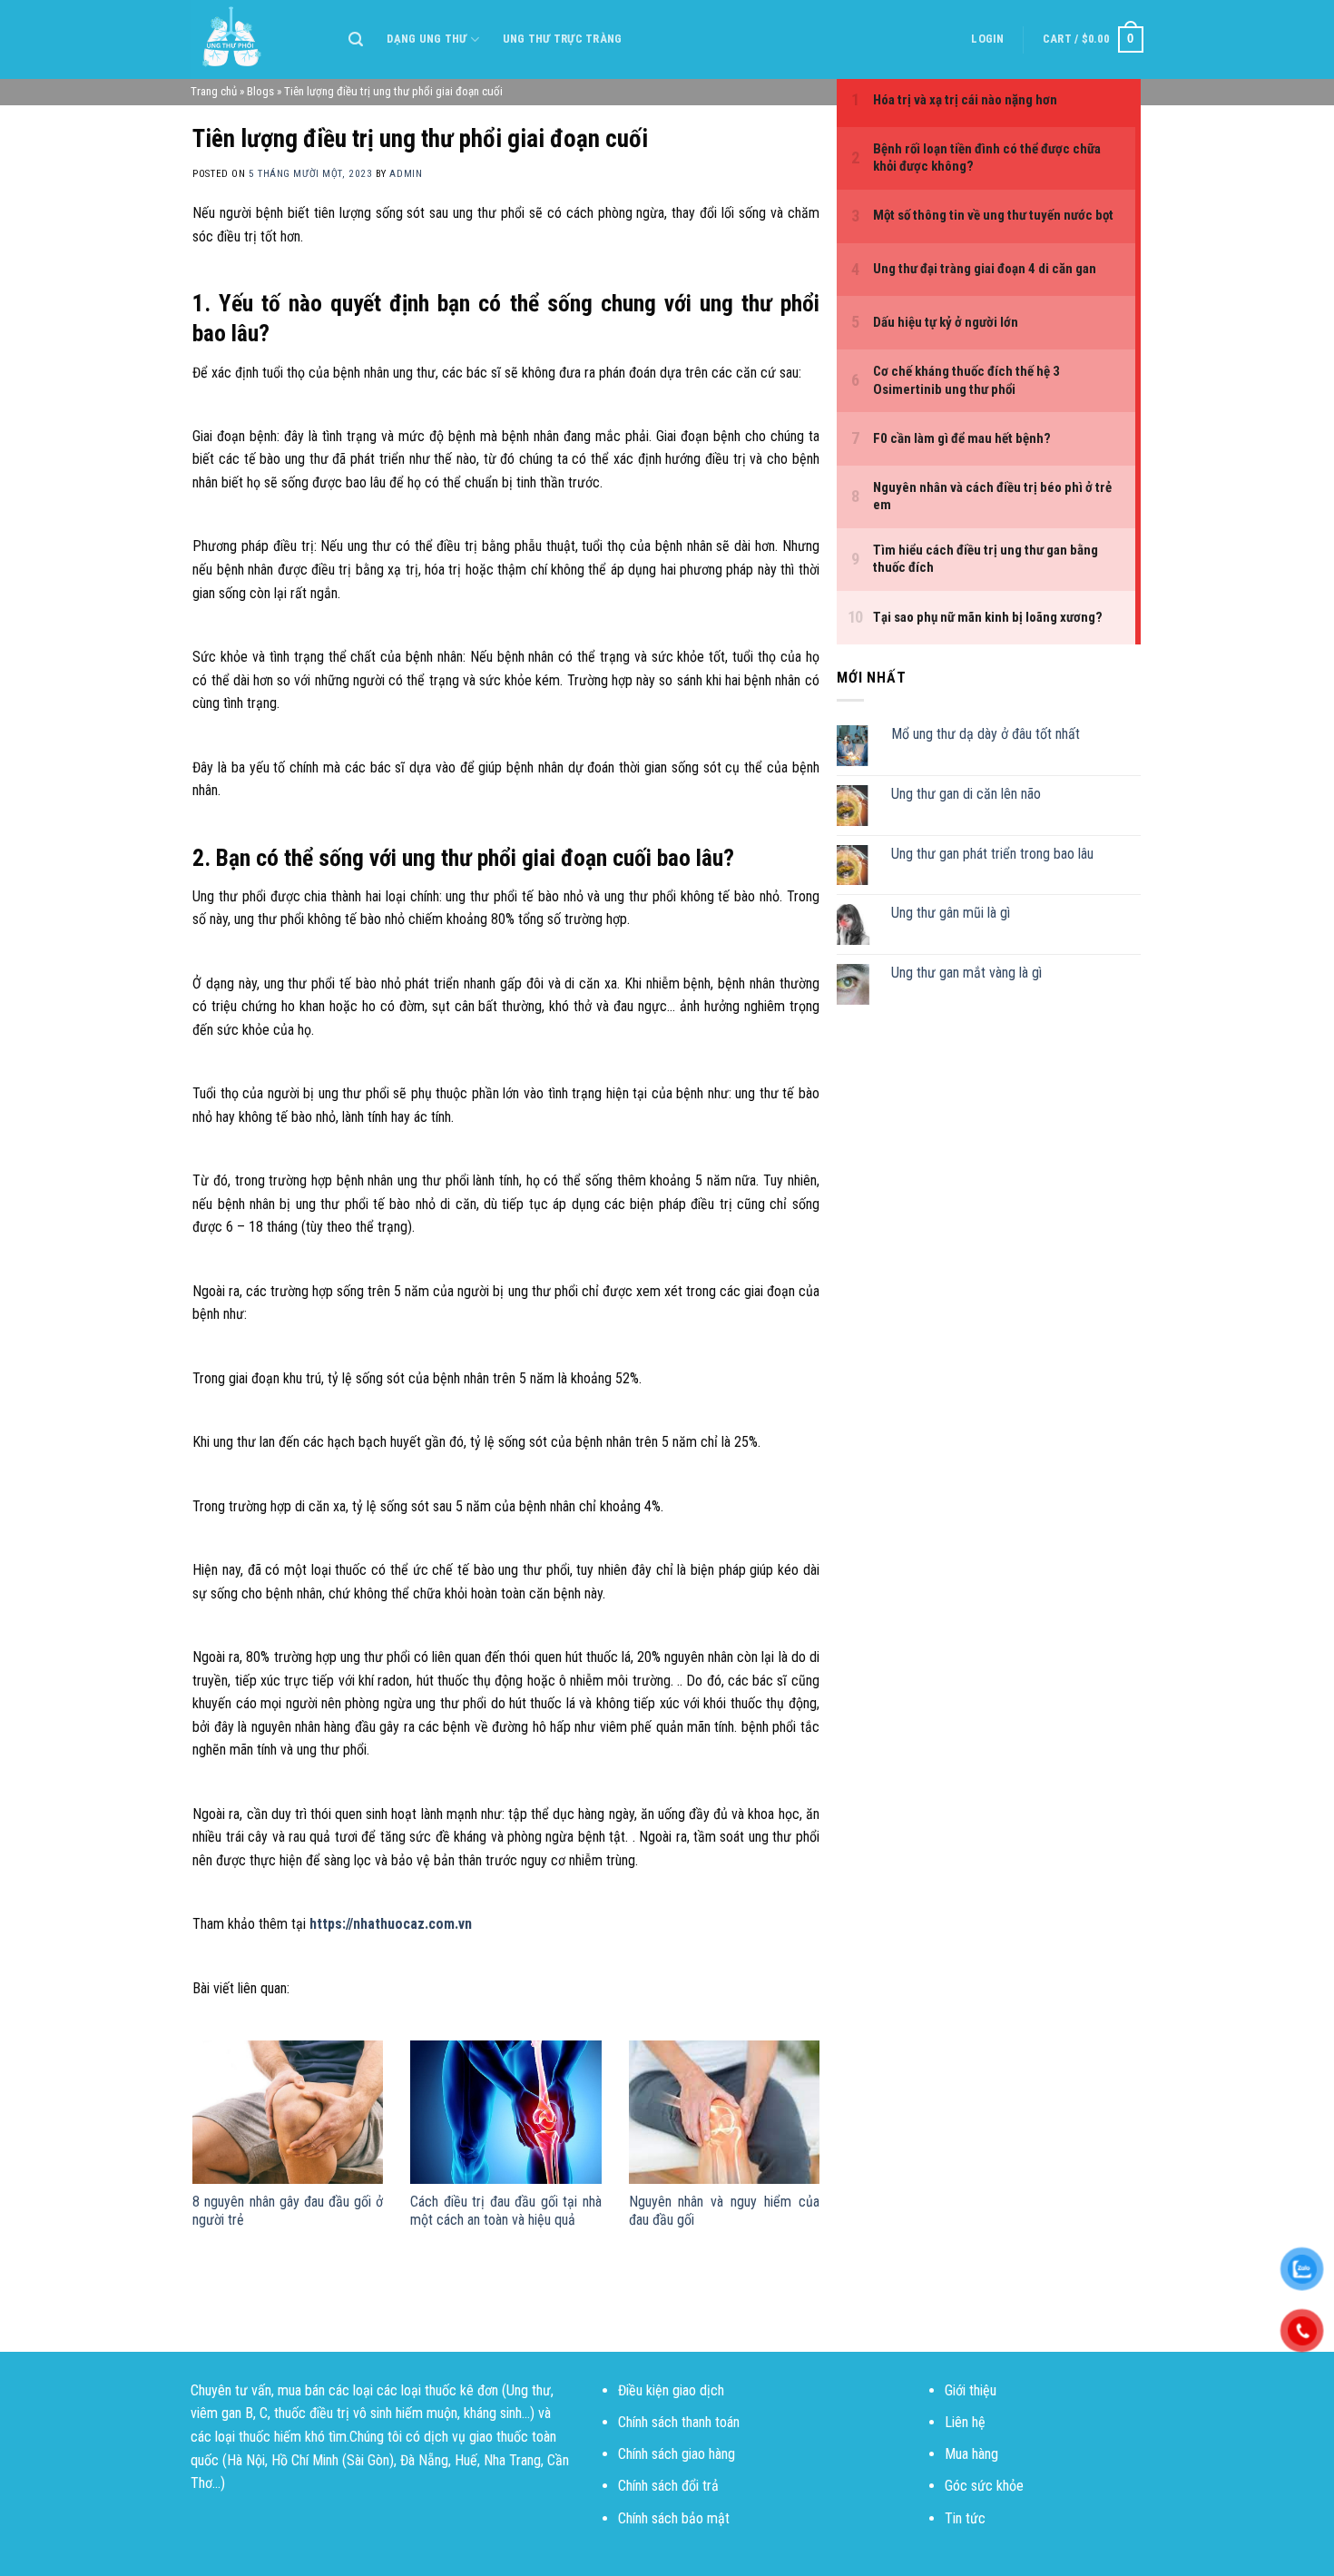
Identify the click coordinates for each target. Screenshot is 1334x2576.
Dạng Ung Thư (427, 39)
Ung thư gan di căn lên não (966, 794)
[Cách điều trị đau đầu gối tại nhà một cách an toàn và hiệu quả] (505, 2112)
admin (406, 174)
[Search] (356, 39)
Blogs (260, 91)
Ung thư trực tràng (563, 39)
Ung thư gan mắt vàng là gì (966, 973)
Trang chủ (214, 91)
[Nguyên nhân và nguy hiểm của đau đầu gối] (724, 2112)
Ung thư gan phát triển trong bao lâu (992, 854)
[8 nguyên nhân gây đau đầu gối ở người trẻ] (288, 2112)
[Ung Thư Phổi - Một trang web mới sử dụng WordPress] (256, 39)
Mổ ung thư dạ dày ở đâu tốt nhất (986, 734)
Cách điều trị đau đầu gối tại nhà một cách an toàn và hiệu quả (505, 2211)
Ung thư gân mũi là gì (951, 913)
